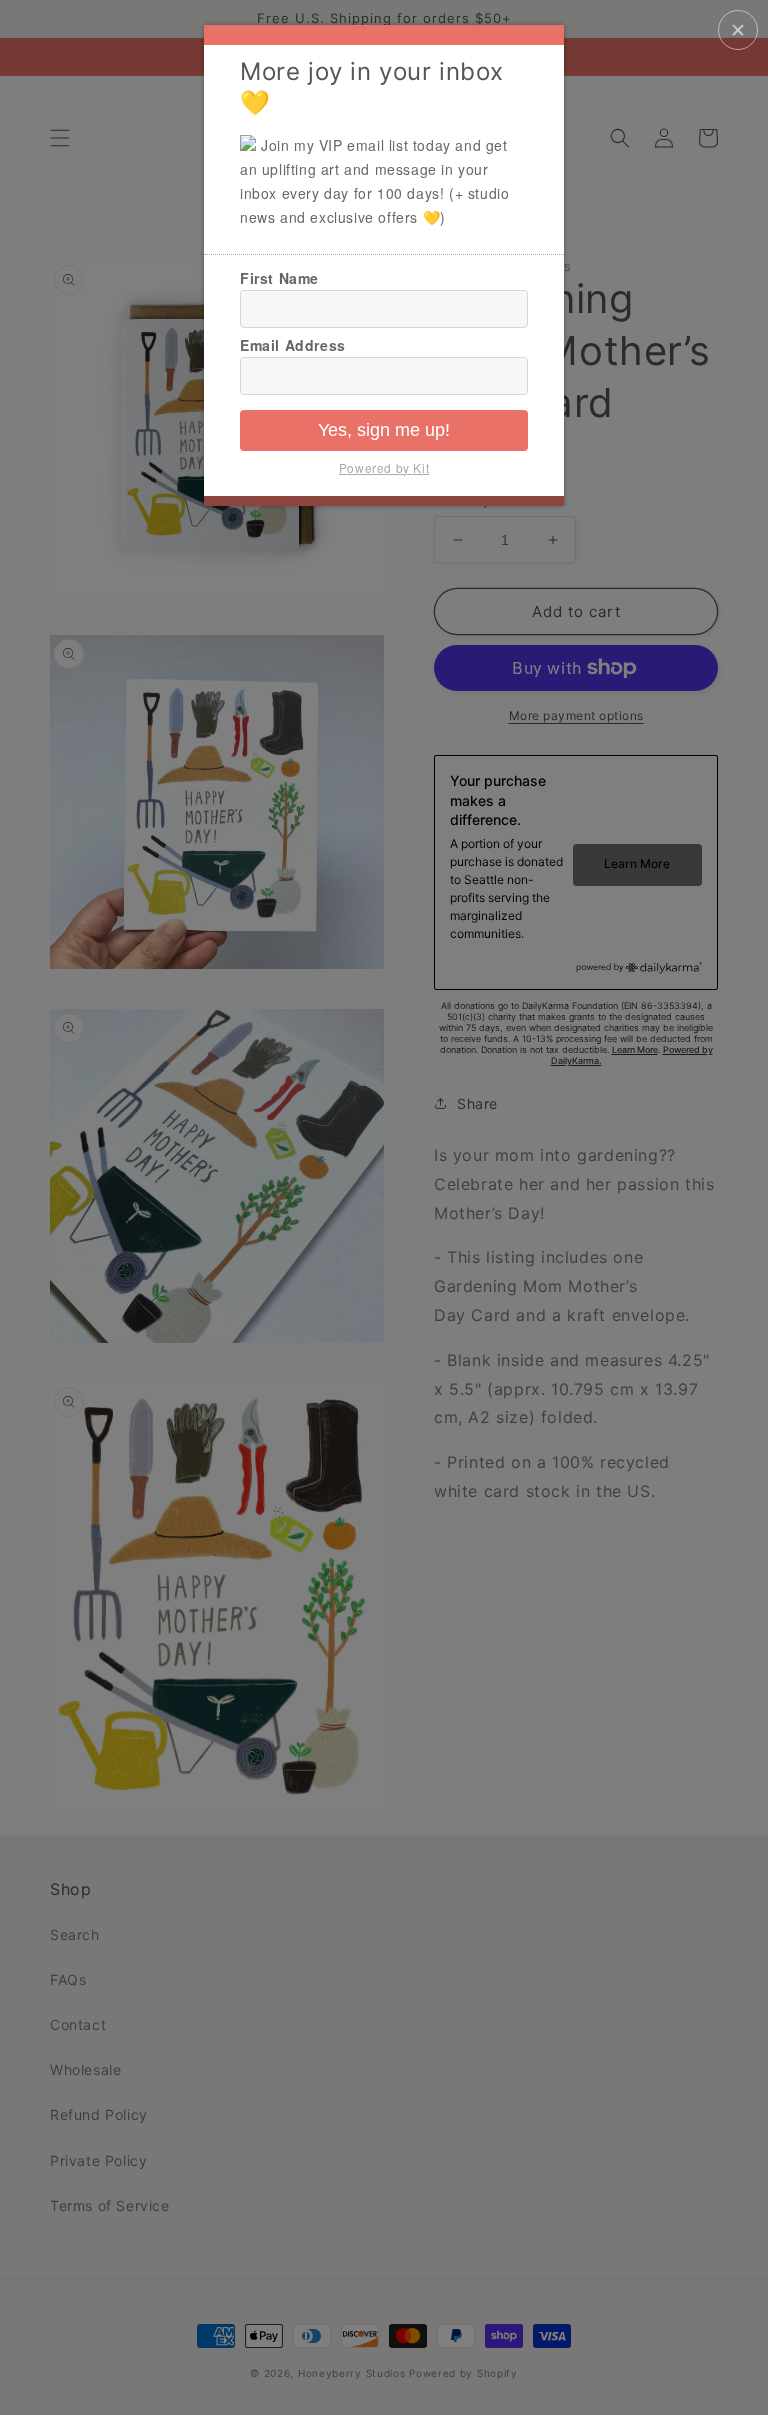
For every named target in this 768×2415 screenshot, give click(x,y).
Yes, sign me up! (384, 430)
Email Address (293, 345)
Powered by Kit (384, 467)
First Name (279, 278)
